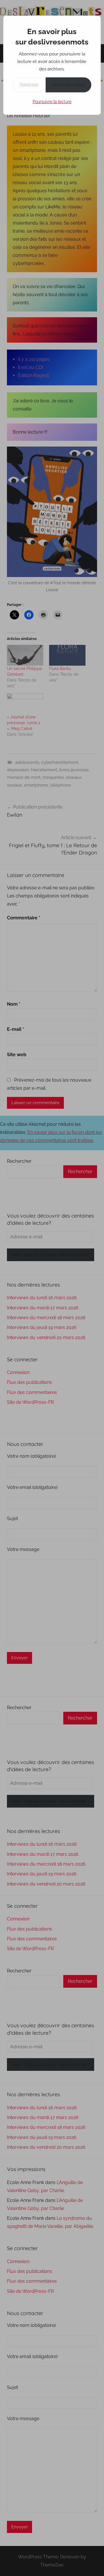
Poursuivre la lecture (52, 102)
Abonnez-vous (68, 85)
